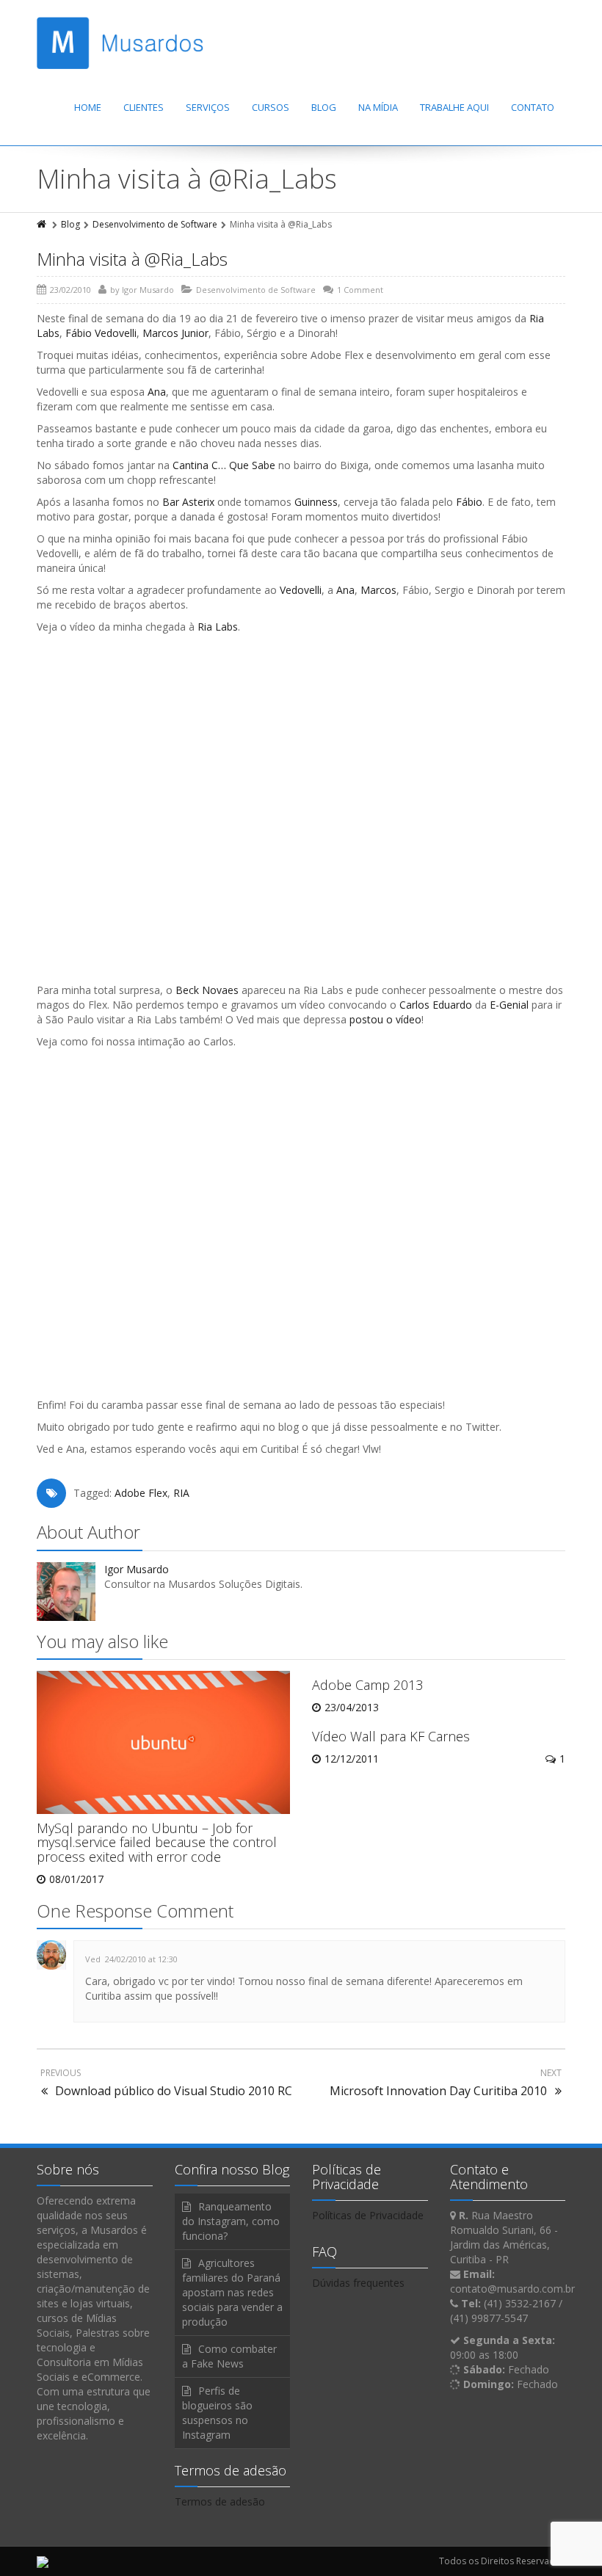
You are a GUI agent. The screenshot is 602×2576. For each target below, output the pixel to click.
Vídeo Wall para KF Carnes (391, 1736)
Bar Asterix (188, 502)
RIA (181, 1493)
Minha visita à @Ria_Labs (132, 259)
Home (88, 107)
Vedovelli (301, 590)
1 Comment (360, 290)
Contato (533, 107)
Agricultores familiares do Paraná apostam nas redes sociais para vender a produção (232, 2292)
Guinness (316, 502)
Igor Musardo (148, 290)
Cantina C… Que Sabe (224, 465)
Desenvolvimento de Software (155, 224)
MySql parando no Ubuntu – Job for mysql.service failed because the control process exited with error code (157, 1843)
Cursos (271, 107)
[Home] (43, 224)
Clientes (144, 107)
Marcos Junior (175, 333)
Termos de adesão (220, 2501)
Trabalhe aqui (454, 107)
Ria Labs (218, 627)
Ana (157, 392)
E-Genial (509, 1005)
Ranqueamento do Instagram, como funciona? (231, 2221)
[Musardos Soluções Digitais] (120, 43)
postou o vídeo (385, 1019)
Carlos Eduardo (436, 1005)
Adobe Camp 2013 (367, 1685)
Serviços (208, 107)
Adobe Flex (141, 1493)
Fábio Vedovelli (101, 333)
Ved (93, 1959)
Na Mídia (378, 107)
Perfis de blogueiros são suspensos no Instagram (217, 2413)
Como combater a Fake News (229, 2356)
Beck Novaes (207, 990)
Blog (324, 107)
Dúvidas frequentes (358, 2283)
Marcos (378, 590)
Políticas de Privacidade (368, 2215)
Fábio (469, 502)
